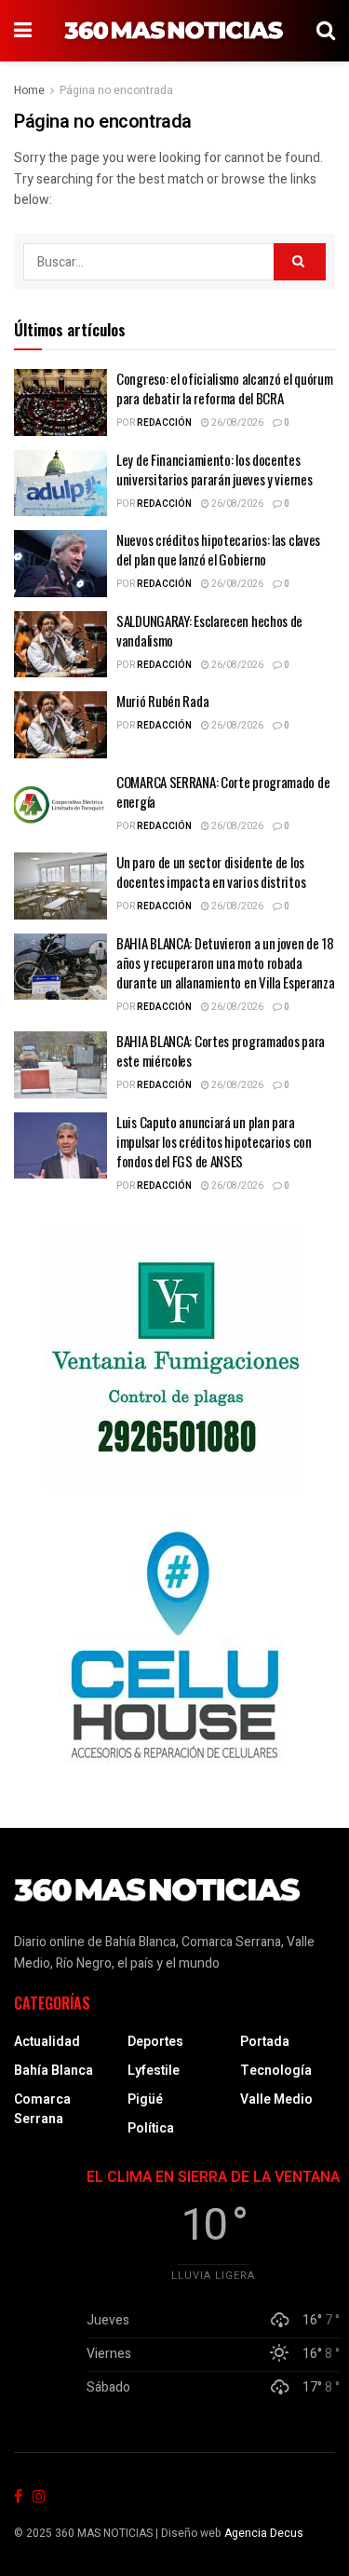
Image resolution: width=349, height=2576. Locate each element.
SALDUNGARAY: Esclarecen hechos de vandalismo (209, 630)
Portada (265, 2042)
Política (151, 2128)
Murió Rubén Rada (162, 701)
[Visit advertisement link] (174, 1359)
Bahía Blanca (54, 2071)
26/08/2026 (236, 423)
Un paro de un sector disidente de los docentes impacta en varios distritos (211, 872)
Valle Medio (276, 2099)
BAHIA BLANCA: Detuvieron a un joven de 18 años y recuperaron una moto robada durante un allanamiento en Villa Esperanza (225, 962)
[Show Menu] (23, 31)
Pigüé (145, 2099)
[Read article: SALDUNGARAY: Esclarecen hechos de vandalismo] (60, 645)
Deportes (155, 2042)
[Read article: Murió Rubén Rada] (60, 725)
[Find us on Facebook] (18, 2497)
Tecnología (276, 2071)
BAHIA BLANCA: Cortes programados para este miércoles (221, 1050)
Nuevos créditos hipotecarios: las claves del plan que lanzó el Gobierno (218, 549)
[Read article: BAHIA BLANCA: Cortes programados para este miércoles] (60, 1065)
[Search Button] (326, 31)
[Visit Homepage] (174, 31)
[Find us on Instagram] (39, 2497)
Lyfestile (154, 2071)
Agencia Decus (264, 2533)
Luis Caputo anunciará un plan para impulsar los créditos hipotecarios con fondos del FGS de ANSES (214, 1141)
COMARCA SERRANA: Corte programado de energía (223, 791)
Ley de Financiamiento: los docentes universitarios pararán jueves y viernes (214, 469)
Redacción (164, 423)
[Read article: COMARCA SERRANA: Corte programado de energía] (60, 806)
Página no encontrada (116, 90)
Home (29, 90)
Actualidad (47, 2042)
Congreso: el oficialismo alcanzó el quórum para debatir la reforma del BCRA (224, 388)
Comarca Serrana (42, 2109)
